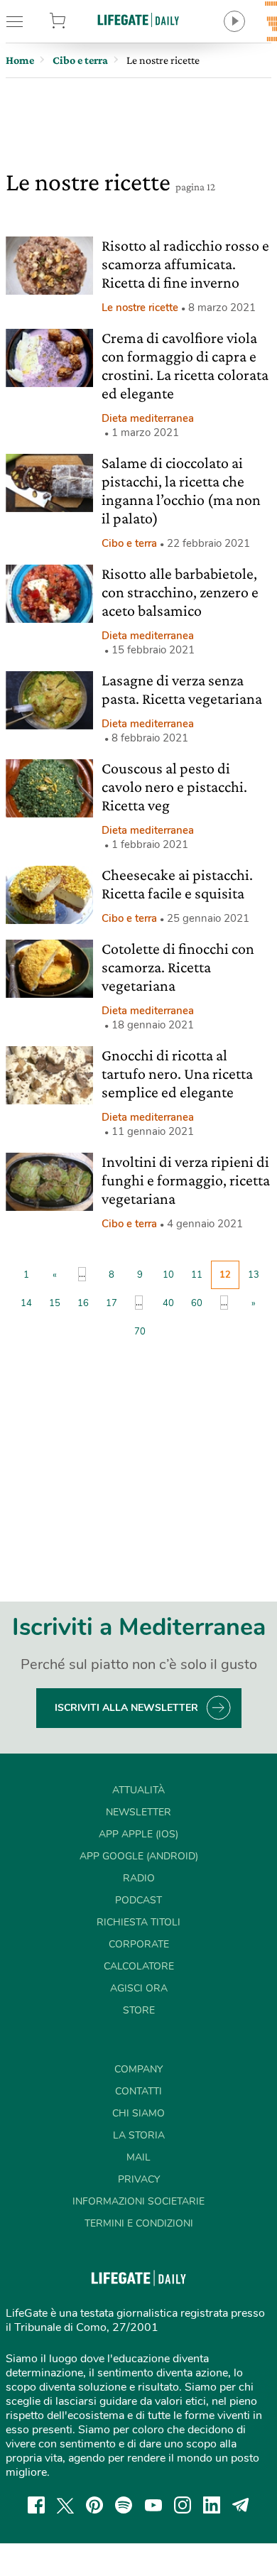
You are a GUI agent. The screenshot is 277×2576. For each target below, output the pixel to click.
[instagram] (183, 2505)
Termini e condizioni (139, 2223)
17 (112, 1303)
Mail (138, 2157)
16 (83, 1303)
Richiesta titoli (138, 1922)
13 (254, 1275)
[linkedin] (212, 2505)
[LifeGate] (138, 20)
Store (76, 21)
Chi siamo (138, 2113)
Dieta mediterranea (148, 418)
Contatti (138, 2091)
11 (197, 1275)
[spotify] (124, 2505)
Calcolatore (139, 1966)
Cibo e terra (129, 543)
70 (140, 1332)
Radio (139, 1878)
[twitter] (65, 2505)
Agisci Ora (139, 1988)
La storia (139, 2135)
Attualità (138, 1790)
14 (26, 1303)
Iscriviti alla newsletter (126, 1708)
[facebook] (36, 2505)
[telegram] (241, 2505)
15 (55, 1303)
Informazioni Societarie (138, 2201)
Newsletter (138, 1812)
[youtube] (153, 2505)
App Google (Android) (139, 1856)
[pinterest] (94, 2505)
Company (138, 2069)
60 (197, 1303)
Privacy (139, 2179)
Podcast (138, 1900)
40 (168, 1303)
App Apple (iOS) (138, 1834)
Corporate (139, 1944)
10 (168, 1275)
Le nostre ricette (140, 308)
